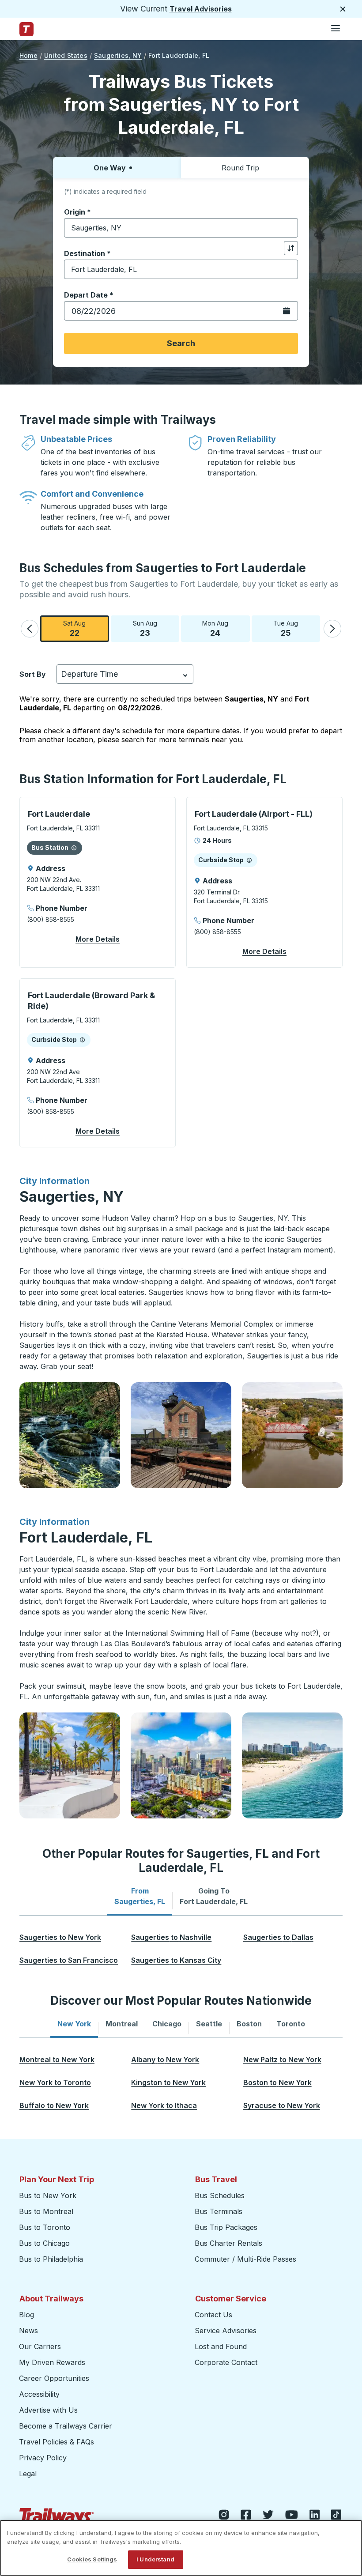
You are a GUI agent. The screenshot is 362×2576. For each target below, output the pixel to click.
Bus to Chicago (44, 2243)
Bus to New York (48, 2195)
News (28, 2331)
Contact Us (213, 2315)
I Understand (155, 2559)
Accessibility (39, 2394)
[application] (98, 882)
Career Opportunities (54, 2378)
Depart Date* (89, 295)
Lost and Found (221, 2346)
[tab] (140, 1896)
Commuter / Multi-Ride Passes (245, 2259)
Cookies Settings (92, 2559)
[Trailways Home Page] (26, 29)
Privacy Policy (43, 2458)
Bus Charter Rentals (228, 2243)
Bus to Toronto (45, 2227)
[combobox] (181, 228)
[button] (30, 629)
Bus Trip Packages (226, 2227)
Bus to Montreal (46, 2211)
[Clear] (288, 228)
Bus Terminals (219, 2211)
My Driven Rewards (52, 2362)
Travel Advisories (201, 9)
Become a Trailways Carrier (67, 2426)
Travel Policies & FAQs (57, 2442)
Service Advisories (226, 2331)
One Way (110, 168)
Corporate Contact (226, 2362)
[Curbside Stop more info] (249, 860)
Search (181, 343)
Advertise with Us (48, 2410)
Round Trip (240, 168)
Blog (26, 2315)
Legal (28, 2474)
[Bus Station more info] (74, 848)
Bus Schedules (220, 2195)
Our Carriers (40, 2346)
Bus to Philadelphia (51, 2259)
